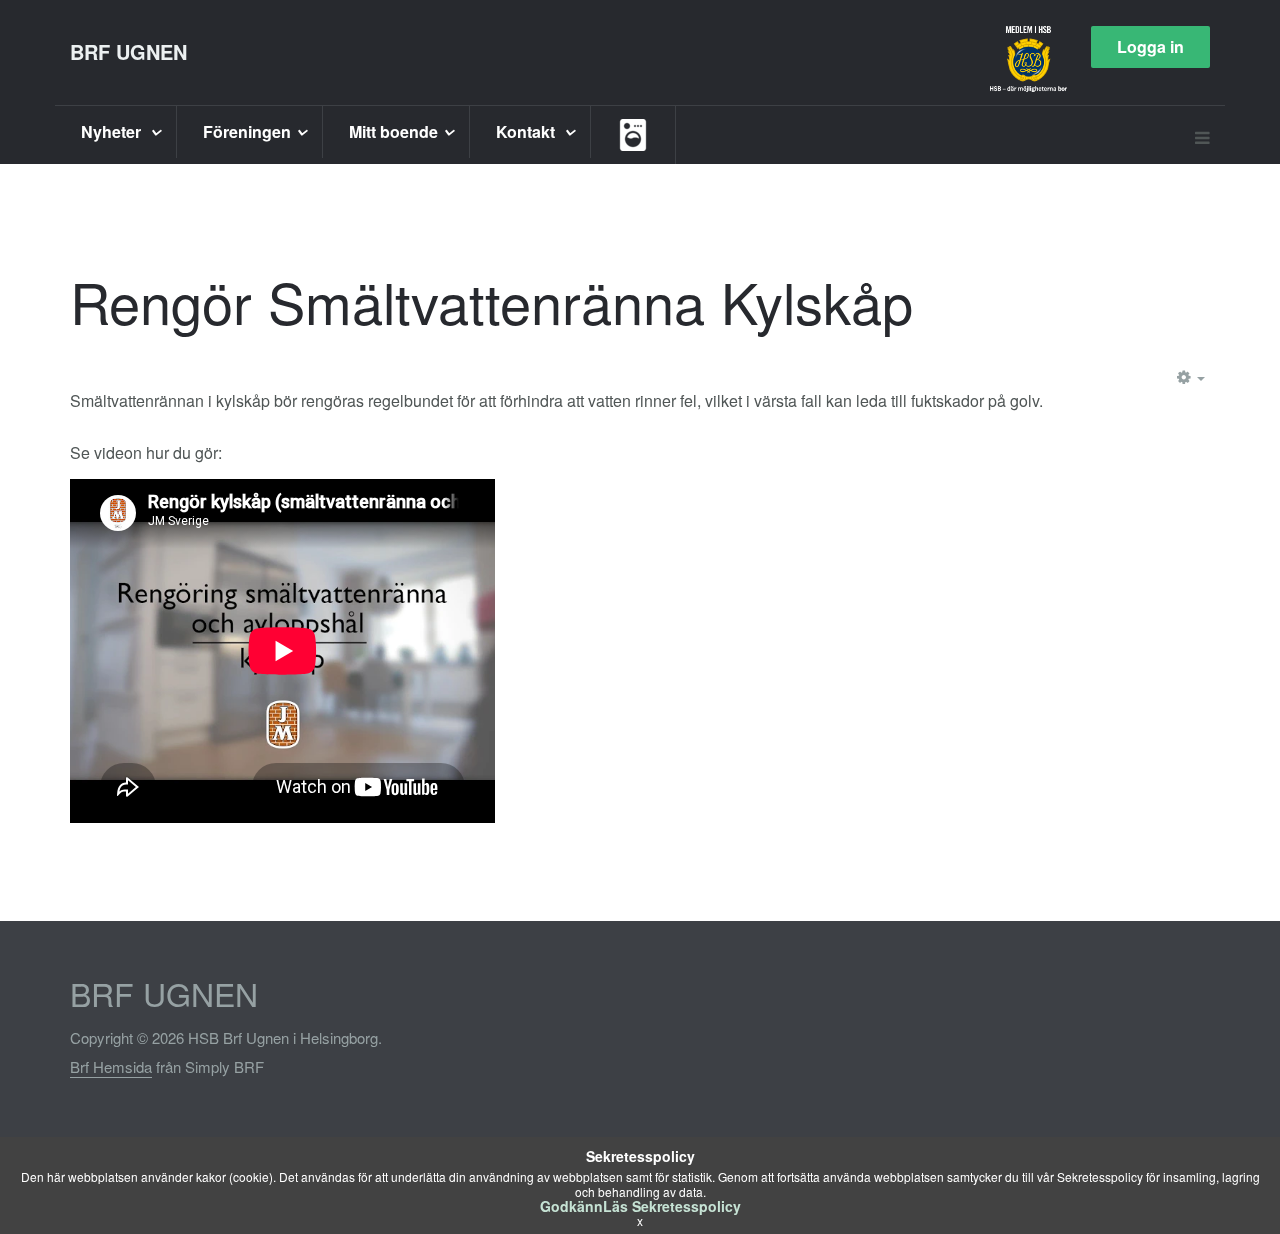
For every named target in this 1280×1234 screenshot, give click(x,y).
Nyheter (113, 131)
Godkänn (571, 1206)
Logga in (1150, 46)
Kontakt (527, 131)
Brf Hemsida (111, 1066)
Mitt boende (393, 131)
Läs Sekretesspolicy (672, 1206)
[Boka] (633, 135)
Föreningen (247, 131)
